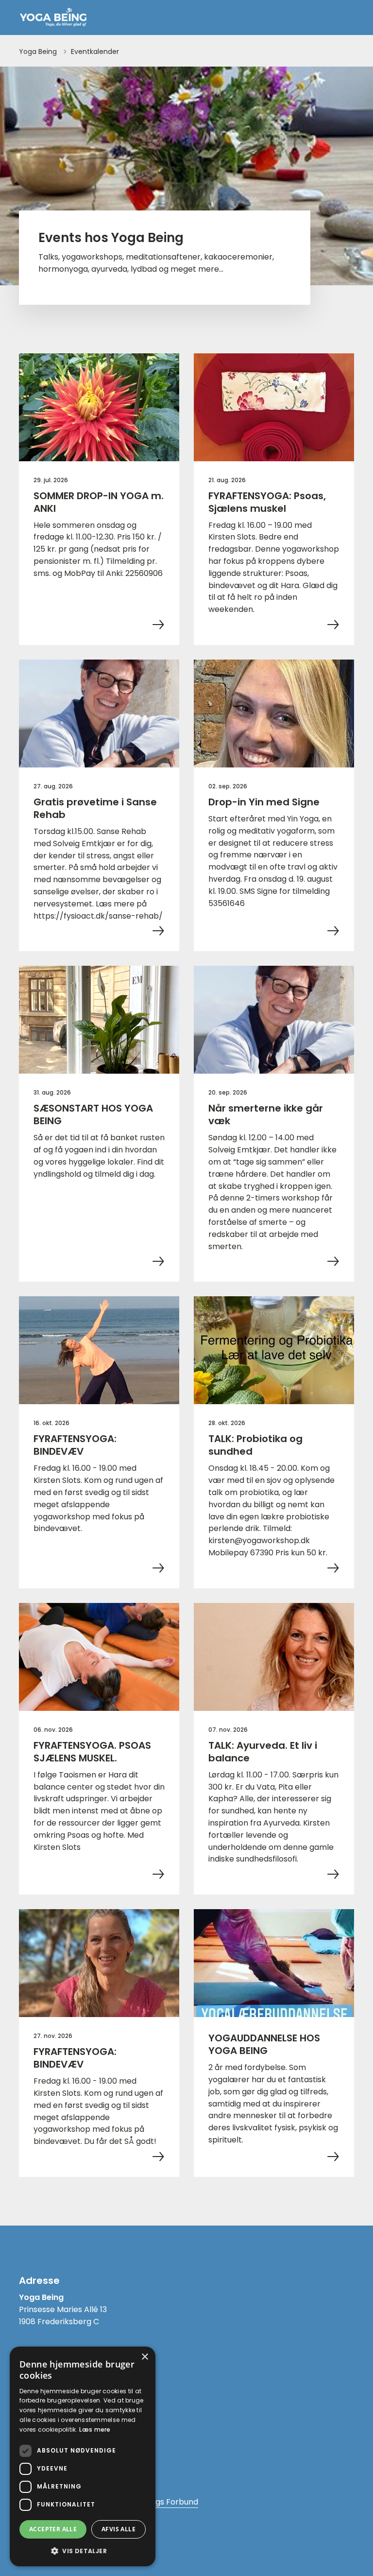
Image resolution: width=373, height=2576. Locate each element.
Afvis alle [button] (119, 2529)
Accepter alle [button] (53, 2529)
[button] (83, 2551)
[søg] (316, 17)
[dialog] (83, 2456)
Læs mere (95, 2429)
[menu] (346, 17)
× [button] (144, 2357)
